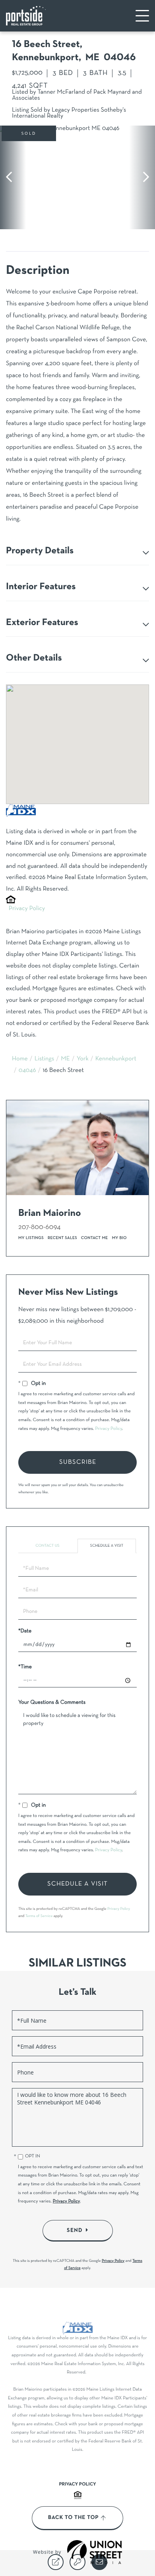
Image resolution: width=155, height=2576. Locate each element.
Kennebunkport (116, 1059)
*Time (25, 1667)
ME (65, 1059)
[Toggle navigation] (142, 16)
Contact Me (95, 1238)
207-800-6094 (39, 1227)
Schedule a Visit (107, 1546)
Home (20, 1059)
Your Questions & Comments (52, 1702)
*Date (25, 1631)
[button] (13, 177)
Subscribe (78, 1462)
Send (75, 2230)
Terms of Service (39, 1916)
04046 (27, 1071)
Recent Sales (62, 1238)
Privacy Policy (27, 909)
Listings (45, 1059)
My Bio (119, 1238)
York (83, 1059)
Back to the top (73, 2518)
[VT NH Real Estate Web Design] (95, 2552)
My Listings (31, 1238)
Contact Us (47, 1546)
